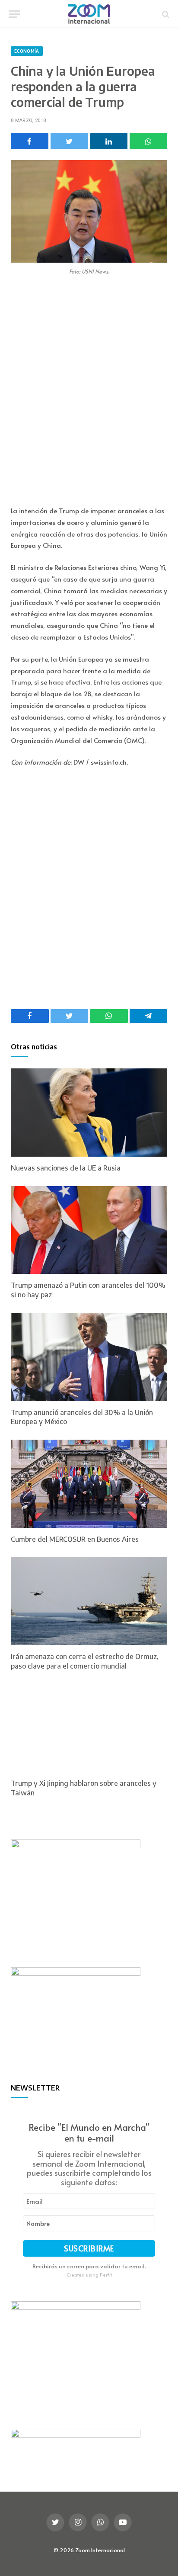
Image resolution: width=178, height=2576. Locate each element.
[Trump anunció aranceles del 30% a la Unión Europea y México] (89, 1357)
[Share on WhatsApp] (148, 141)
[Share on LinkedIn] (109, 141)
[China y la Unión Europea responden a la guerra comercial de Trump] (89, 211)
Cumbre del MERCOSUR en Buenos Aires (75, 1539)
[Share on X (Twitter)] (69, 141)
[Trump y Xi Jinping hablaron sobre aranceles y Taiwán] (89, 1728)
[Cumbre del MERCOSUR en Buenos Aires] (89, 1484)
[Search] (165, 14)
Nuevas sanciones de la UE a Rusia (66, 1168)
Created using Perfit (89, 2275)
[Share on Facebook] (30, 141)
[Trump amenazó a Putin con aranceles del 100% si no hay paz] (89, 1230)
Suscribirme (89, 2248)
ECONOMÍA (27, 51)
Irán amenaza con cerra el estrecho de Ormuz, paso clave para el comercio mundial (85, 1661)
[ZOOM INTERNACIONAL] (89, 14)
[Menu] (14, 14)
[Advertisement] (89, 392)
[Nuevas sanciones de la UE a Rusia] (89, 1113)
